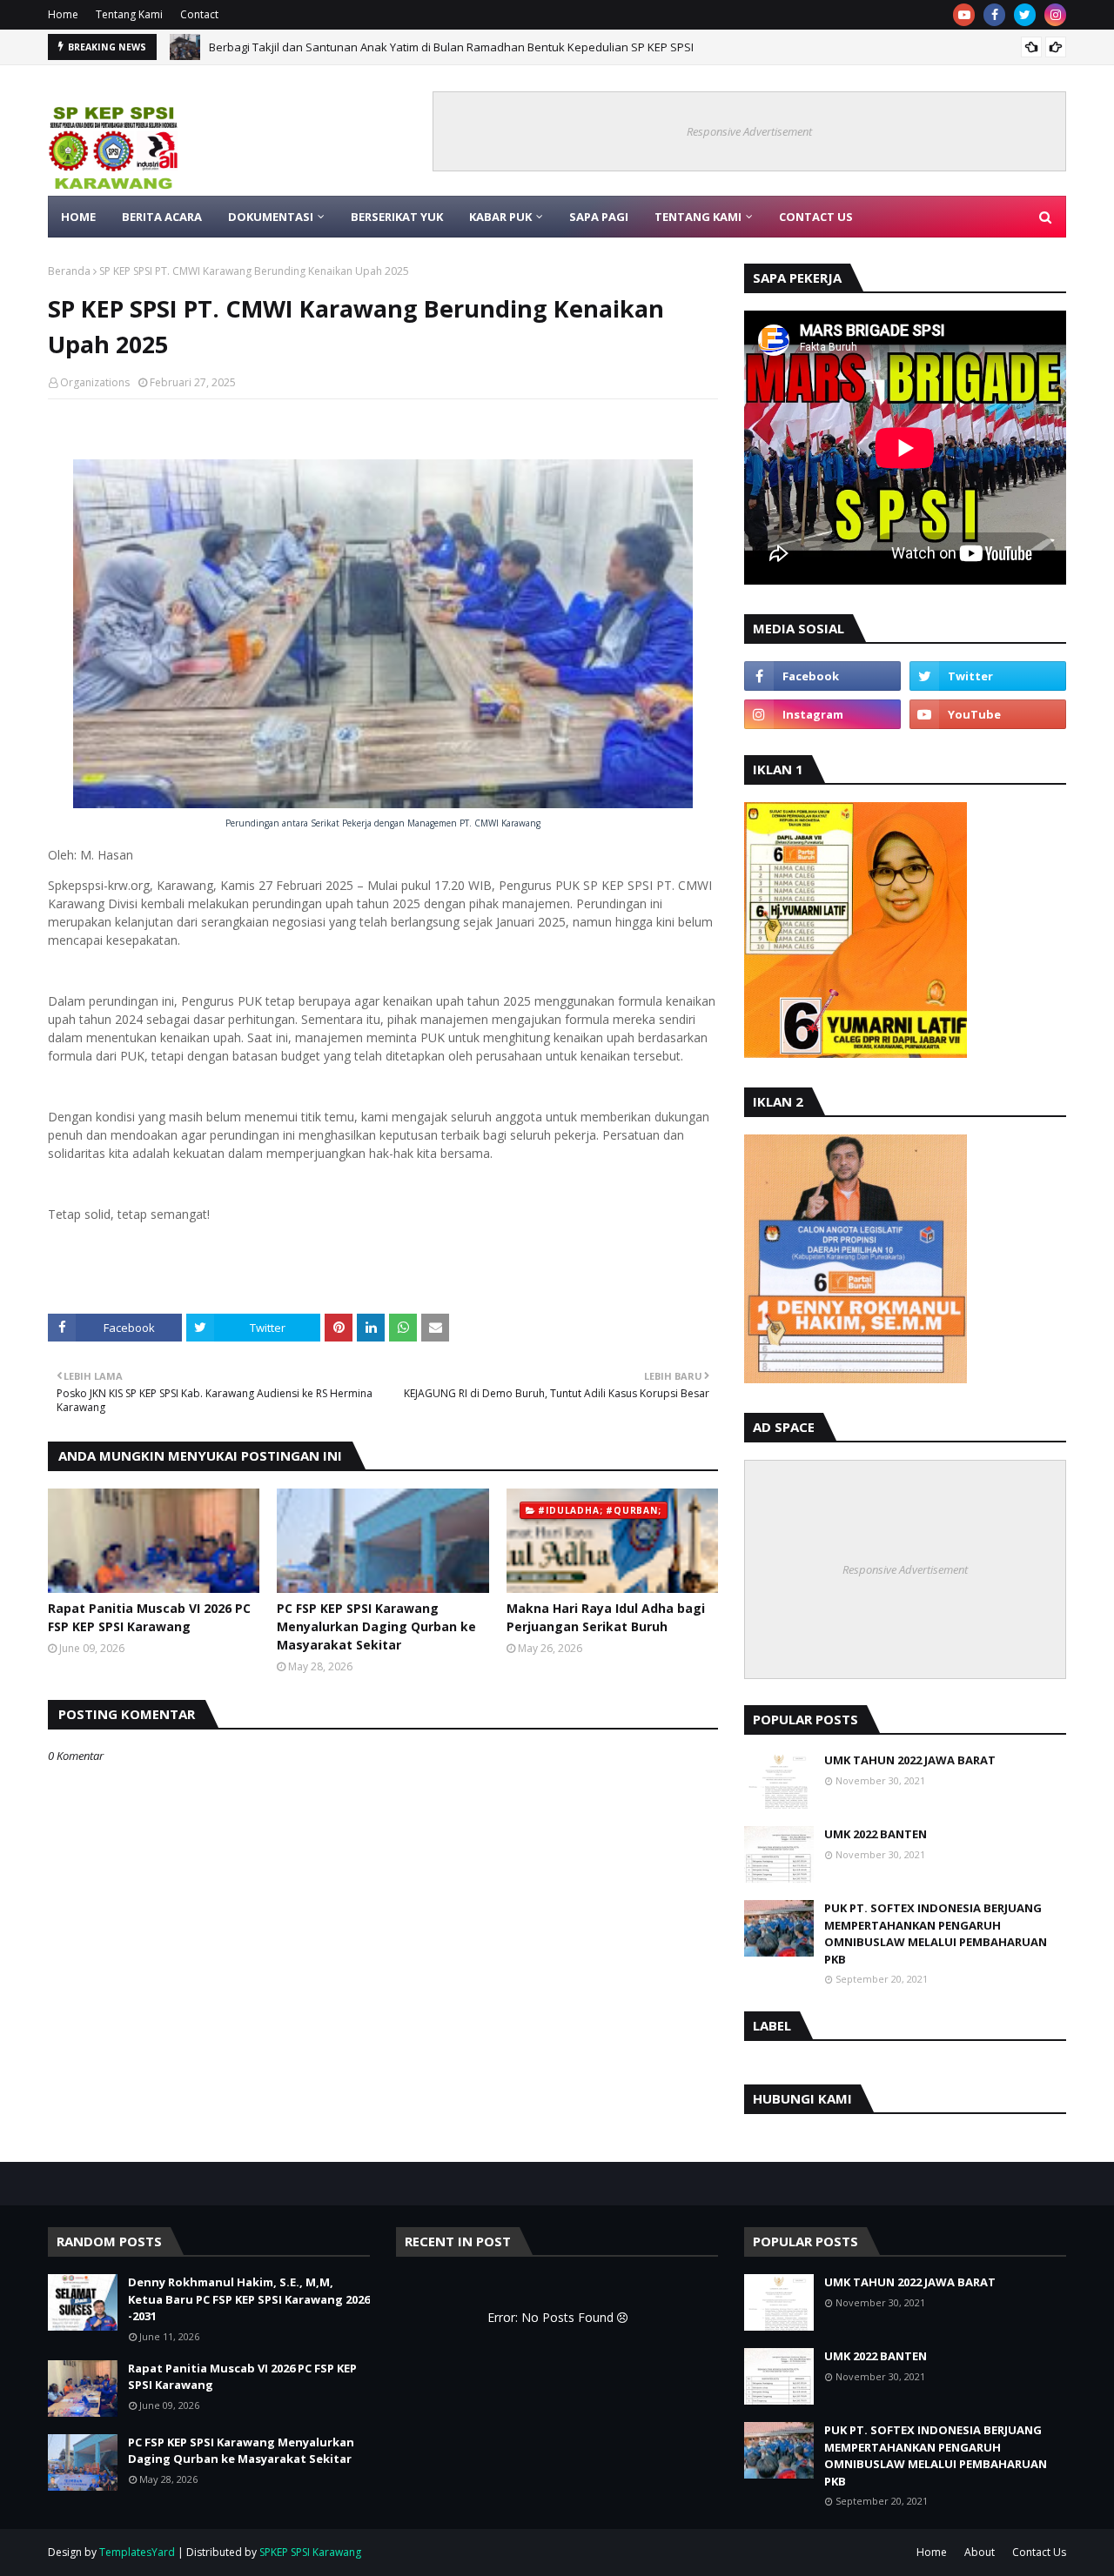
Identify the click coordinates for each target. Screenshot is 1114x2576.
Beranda (69, 271)
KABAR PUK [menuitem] (500, 217)
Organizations (95, 382)
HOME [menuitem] (78, 217)
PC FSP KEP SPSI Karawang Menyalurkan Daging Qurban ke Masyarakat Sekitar (376, 1626)
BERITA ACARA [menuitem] (162, 217)
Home (63, 14)
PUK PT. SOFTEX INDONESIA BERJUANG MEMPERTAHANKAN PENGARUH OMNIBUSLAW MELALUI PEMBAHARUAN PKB (936, 1934)
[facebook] (994, 15)
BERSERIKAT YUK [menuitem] (397, 217)
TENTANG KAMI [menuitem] (698, 217)
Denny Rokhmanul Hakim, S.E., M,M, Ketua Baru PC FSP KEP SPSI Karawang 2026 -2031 (249, 2299)
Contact (199, 14)
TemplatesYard (137, 2552)
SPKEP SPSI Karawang (310, 2552)
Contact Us (1039, 2552)
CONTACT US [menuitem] (816, 217)
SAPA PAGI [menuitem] (599, 217)
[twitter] (1025, 15)
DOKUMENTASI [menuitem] (271, 217)
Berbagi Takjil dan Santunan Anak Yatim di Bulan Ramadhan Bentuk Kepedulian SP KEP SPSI (451, 44)
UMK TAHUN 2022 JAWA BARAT (910, 1760)
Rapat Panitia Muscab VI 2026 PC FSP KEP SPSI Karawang (149, 1617)
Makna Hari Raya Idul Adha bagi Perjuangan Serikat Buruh (606, 1617)
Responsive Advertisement (749, 131)
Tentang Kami (129, 14)
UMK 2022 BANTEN (876, 1834)
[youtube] (964, 15)
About (980, 2552)
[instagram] (1055, 15)
